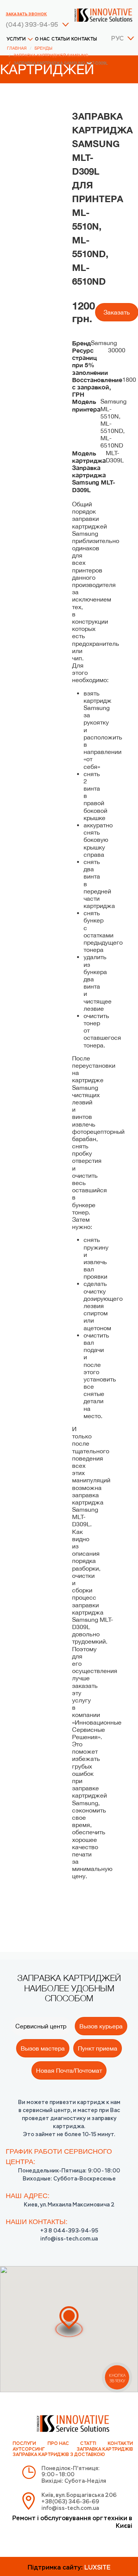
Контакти (120, 2444)
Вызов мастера (43, 2048)
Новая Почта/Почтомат (69, 2070)
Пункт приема (98, 2048)
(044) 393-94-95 (32, 25)
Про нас (58, 2444)
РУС (117, 39)
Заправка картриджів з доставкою (59, 2455)
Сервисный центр (41, 2026)
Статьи (61, 39)
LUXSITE (97, 2568)
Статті (88, 2444)
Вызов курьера (101, 2026)
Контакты (84, 39)
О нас (42, 39)
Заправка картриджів (105, 2450)
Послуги (24, 2444)
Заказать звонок (26, 14)
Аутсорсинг (29, 2450)
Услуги (16, 39)
